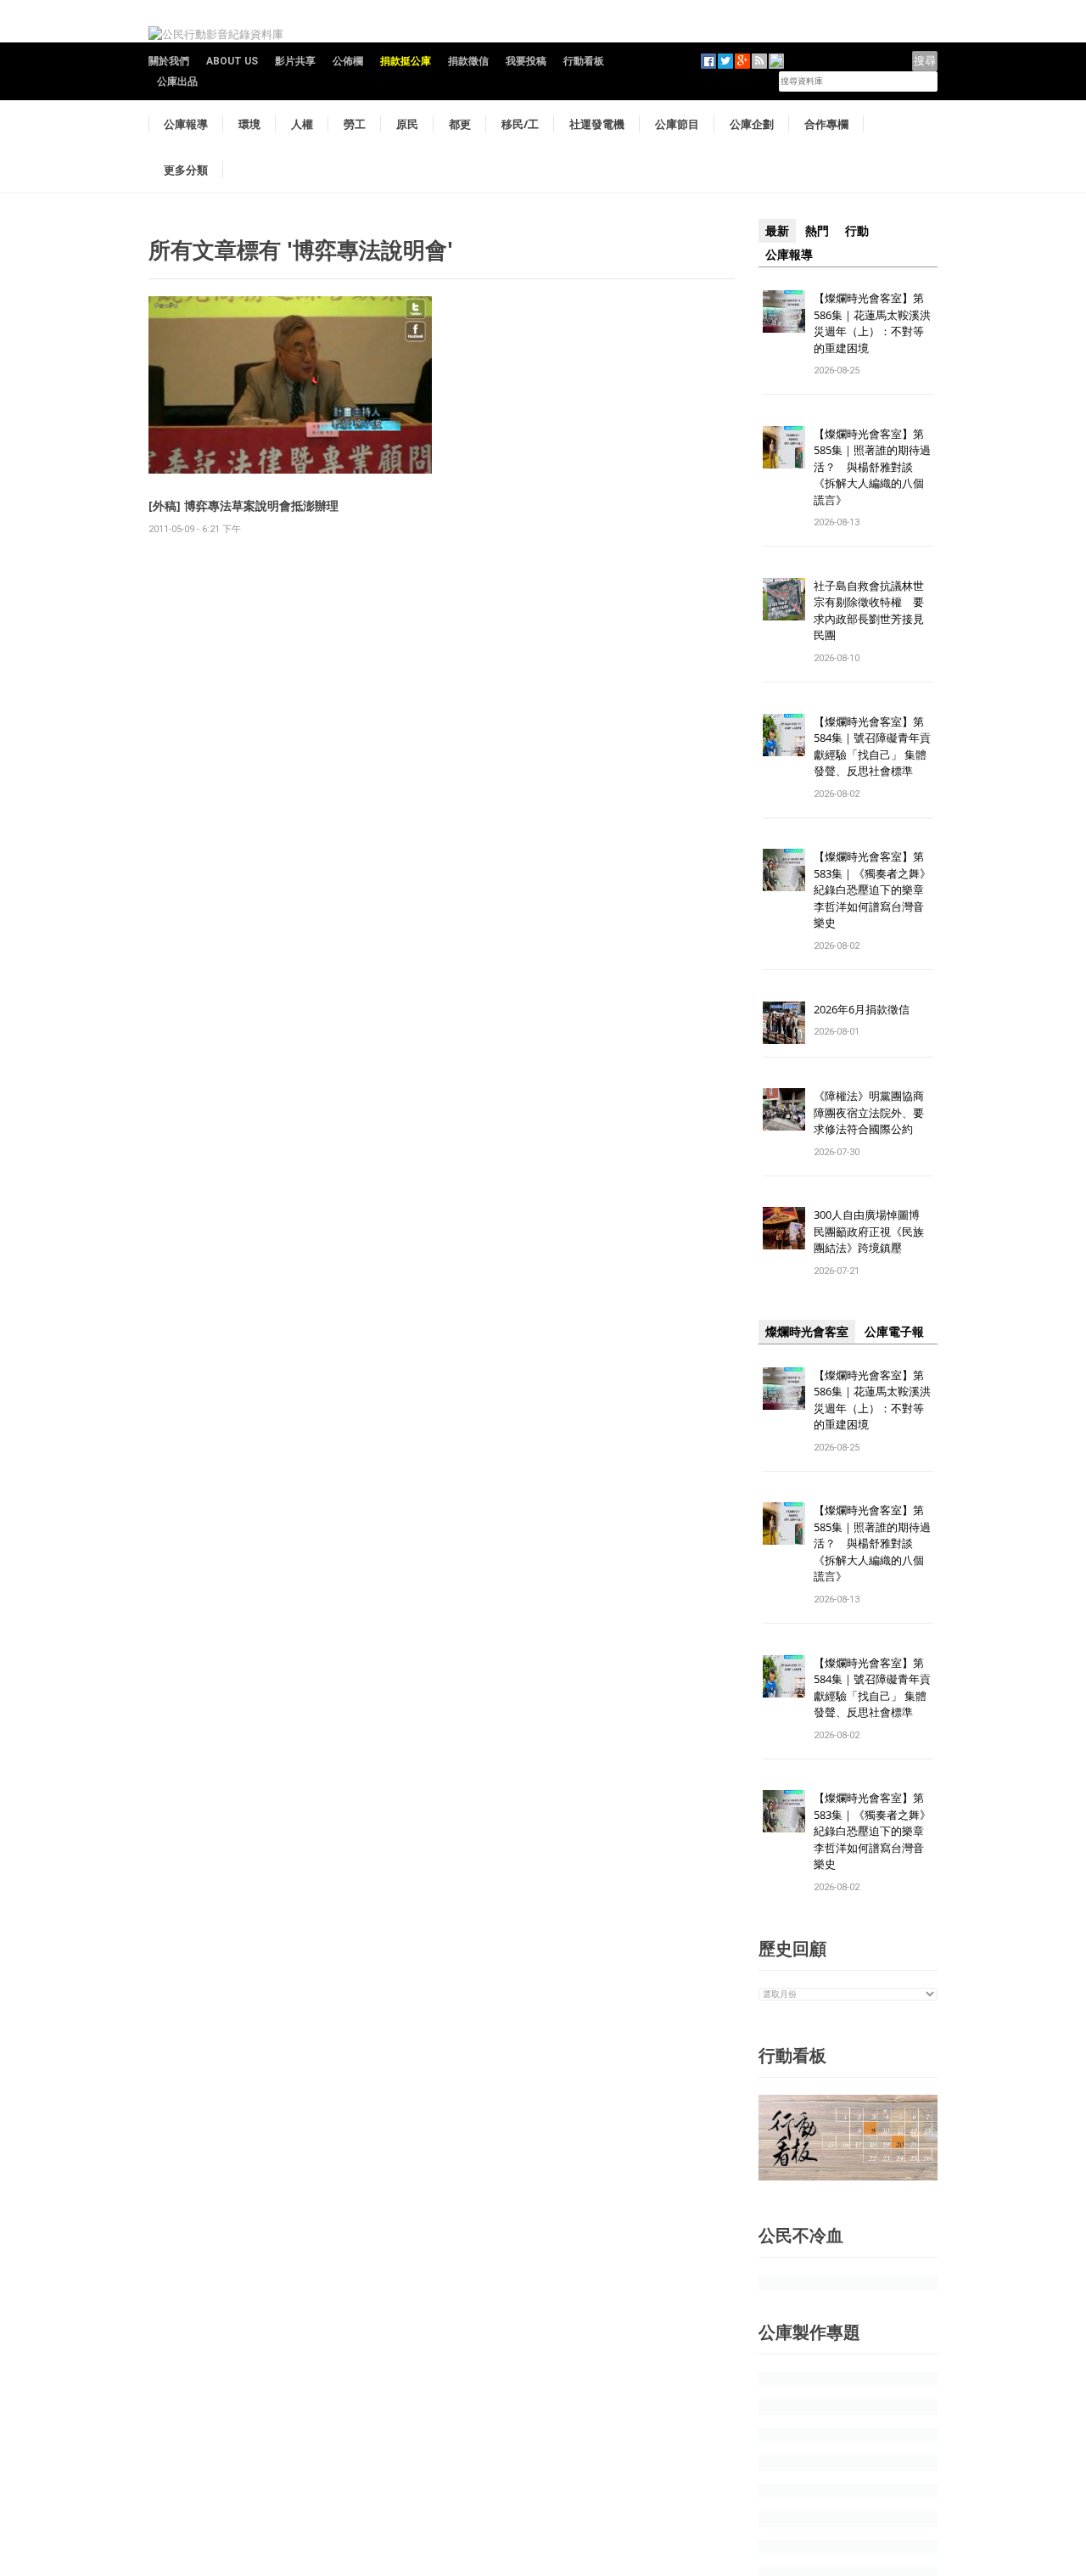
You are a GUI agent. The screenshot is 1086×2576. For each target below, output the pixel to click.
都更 (460, 124)
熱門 (817, 231)
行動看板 (584, 61)
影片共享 (295, 61)
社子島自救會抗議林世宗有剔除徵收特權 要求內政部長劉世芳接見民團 (869, 611)
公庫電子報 (894, 1332)
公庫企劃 (752, 124)
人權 (302, 124)
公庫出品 (177, 81)
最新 (777, 231)
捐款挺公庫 (406, 61)
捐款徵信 (468, 61)
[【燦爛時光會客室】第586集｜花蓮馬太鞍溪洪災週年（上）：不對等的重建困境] (784, 310)
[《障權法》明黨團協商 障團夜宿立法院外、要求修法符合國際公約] (784, 1109)
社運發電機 (597, 124)
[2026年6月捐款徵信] (784, 1021)
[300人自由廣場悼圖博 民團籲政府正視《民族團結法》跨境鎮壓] (784, 1228)
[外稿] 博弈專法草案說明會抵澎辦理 (244, 505)
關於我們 (169, 61)
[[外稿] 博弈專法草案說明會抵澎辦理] (290, 384)
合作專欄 (826, 124)
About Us (232, 61)
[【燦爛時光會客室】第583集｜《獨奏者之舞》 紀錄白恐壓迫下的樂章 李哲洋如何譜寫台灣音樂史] (784, 870)
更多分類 (186, 170)
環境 (249, 124)
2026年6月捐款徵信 (862, 1009)
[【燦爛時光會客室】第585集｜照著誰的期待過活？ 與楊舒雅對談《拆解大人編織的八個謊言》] (784, 446)
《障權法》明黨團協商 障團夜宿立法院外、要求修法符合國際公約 (874, 1112)
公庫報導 (186, 124)
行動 (857, 231)
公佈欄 (348, 61)
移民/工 (520, 124)
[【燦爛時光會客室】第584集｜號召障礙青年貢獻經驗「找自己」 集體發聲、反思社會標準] (784, 734)
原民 (407, 124)
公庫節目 (677, 124)
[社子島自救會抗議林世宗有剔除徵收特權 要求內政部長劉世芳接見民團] (784, 598)
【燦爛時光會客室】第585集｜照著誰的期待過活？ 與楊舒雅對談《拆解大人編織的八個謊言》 (872, 467)
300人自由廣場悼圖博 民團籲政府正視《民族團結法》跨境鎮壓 (872, 1231)
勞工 (355, 124)
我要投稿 (526, 61)
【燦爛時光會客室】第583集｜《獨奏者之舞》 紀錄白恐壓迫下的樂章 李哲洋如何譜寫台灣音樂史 (872, 890)
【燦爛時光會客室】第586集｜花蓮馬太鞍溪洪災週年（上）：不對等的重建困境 (872, 323)
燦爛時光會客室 (807, 1332)
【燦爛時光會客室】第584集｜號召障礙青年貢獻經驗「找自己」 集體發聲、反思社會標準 (872, 746)
